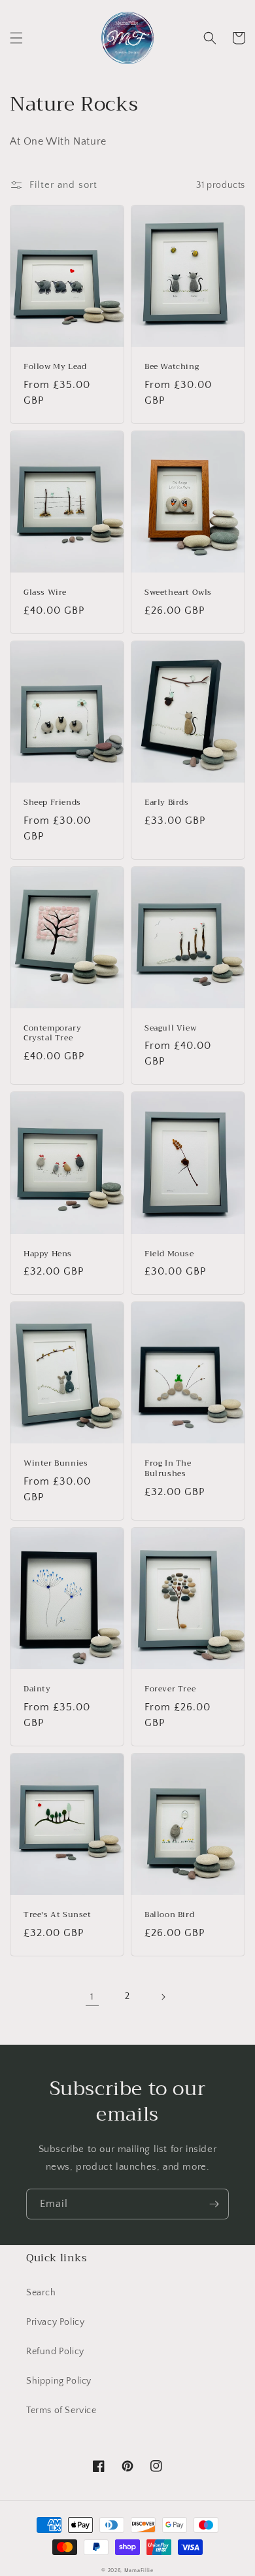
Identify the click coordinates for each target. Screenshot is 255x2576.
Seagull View (170, 1029)
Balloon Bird (169, 1915)
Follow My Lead (55, 367)
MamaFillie (139, 2570)
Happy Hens (48, 1254)
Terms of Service (61, 2410)
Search (41, 2293)
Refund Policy (55, 2352)
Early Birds (167, 803)
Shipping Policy (59, 2381)
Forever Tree (170, 1689)
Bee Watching (172, 367)
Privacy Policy (55, 2322)
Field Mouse (169, 1254)
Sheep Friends (52, 803)
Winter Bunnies (56, 1464)
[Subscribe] (214, 2204)
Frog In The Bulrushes (168, 1469)
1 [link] (92, 1997)
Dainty (37, 1689)
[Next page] (163, 1997)
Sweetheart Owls (178, 593)
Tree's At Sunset (58, 1915)
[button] (16, 38)
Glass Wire (45, 593)
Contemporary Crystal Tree (52, 1033)
